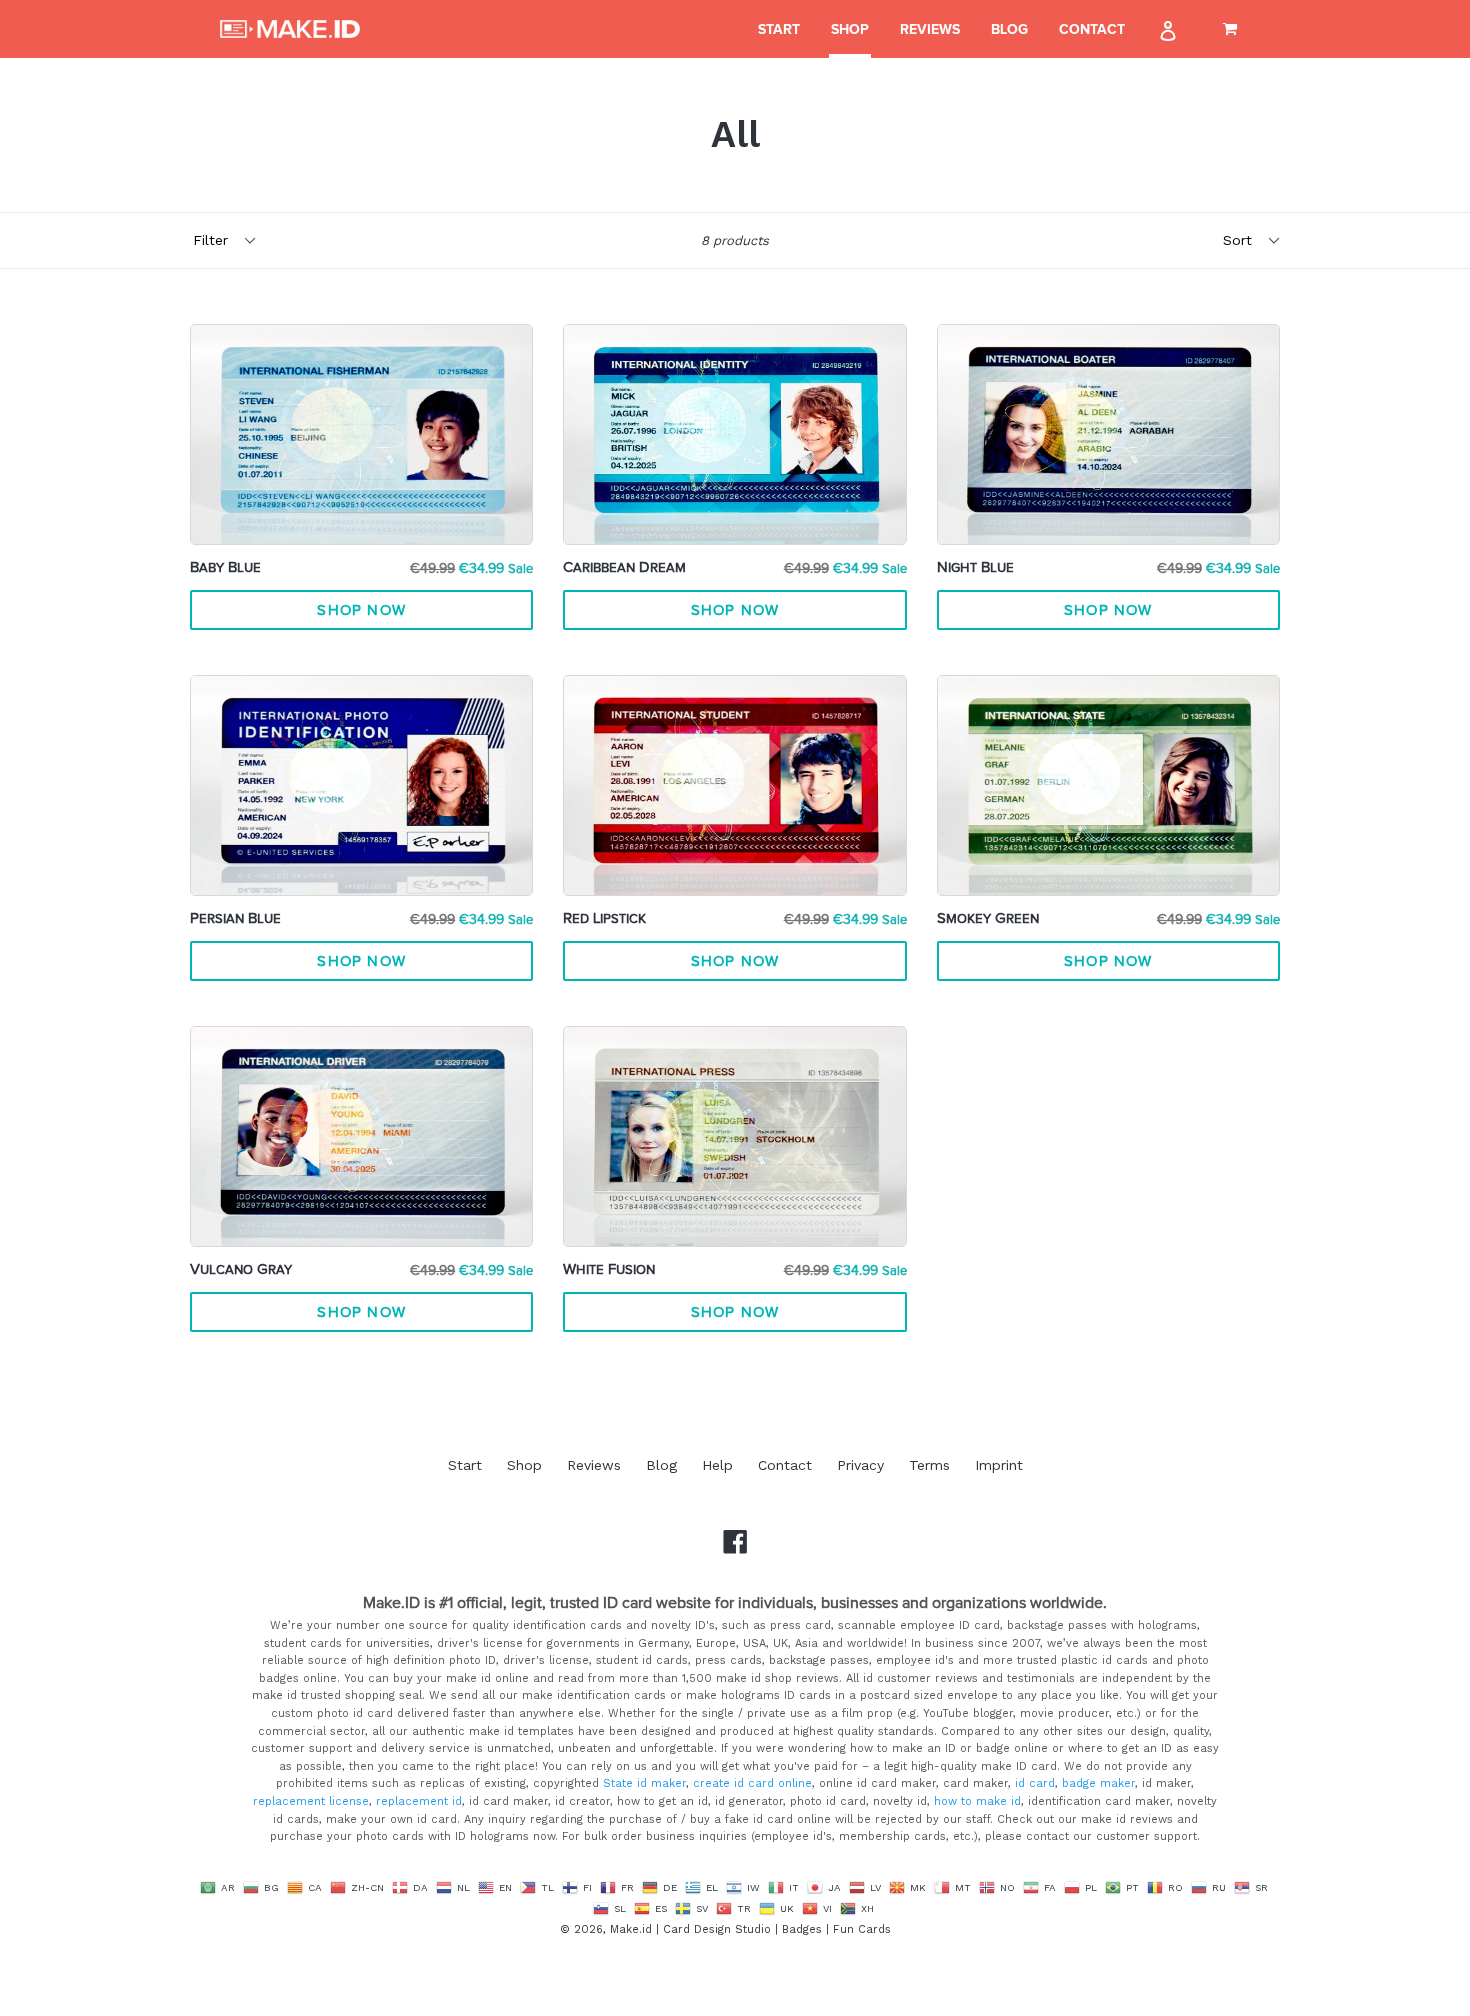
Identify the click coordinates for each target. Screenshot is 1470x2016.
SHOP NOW (361, 610)
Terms (929, 1465)
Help (717, 1465)
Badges (802, 1929)
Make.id (631, 1929)
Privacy (860, 1465)
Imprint (999, 1465)
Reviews (930, 30)
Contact (1092, 30)
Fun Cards (862, 1929)
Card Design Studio (717, 1929)
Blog (1009, 30)
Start (779, 30)
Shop (850, 30)
